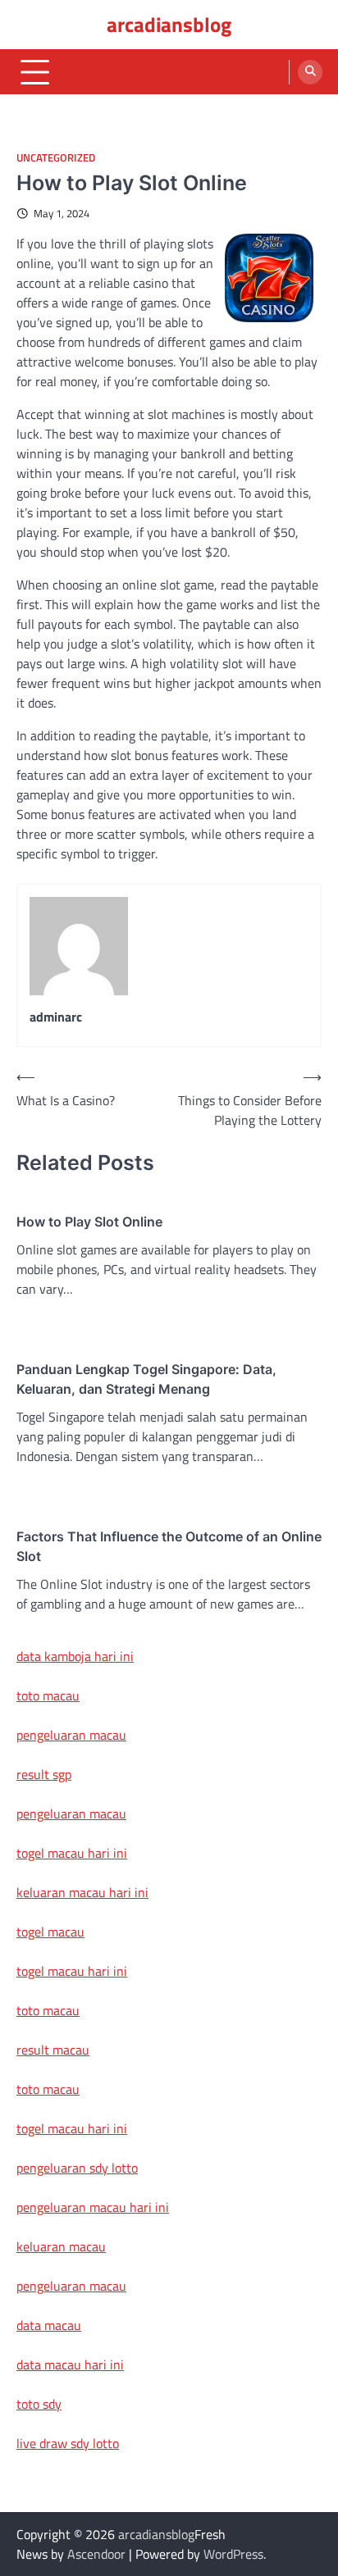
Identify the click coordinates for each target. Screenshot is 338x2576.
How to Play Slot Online (89, 1222)
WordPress (233, 2554)
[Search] (310, 72)
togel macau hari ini (72, 1971)
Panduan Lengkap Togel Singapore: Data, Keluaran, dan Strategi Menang (146, 1379)
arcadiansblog (169, 25)
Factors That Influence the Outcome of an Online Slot (169, 1546)
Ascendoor (96, 2554)
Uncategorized (56, 158)
